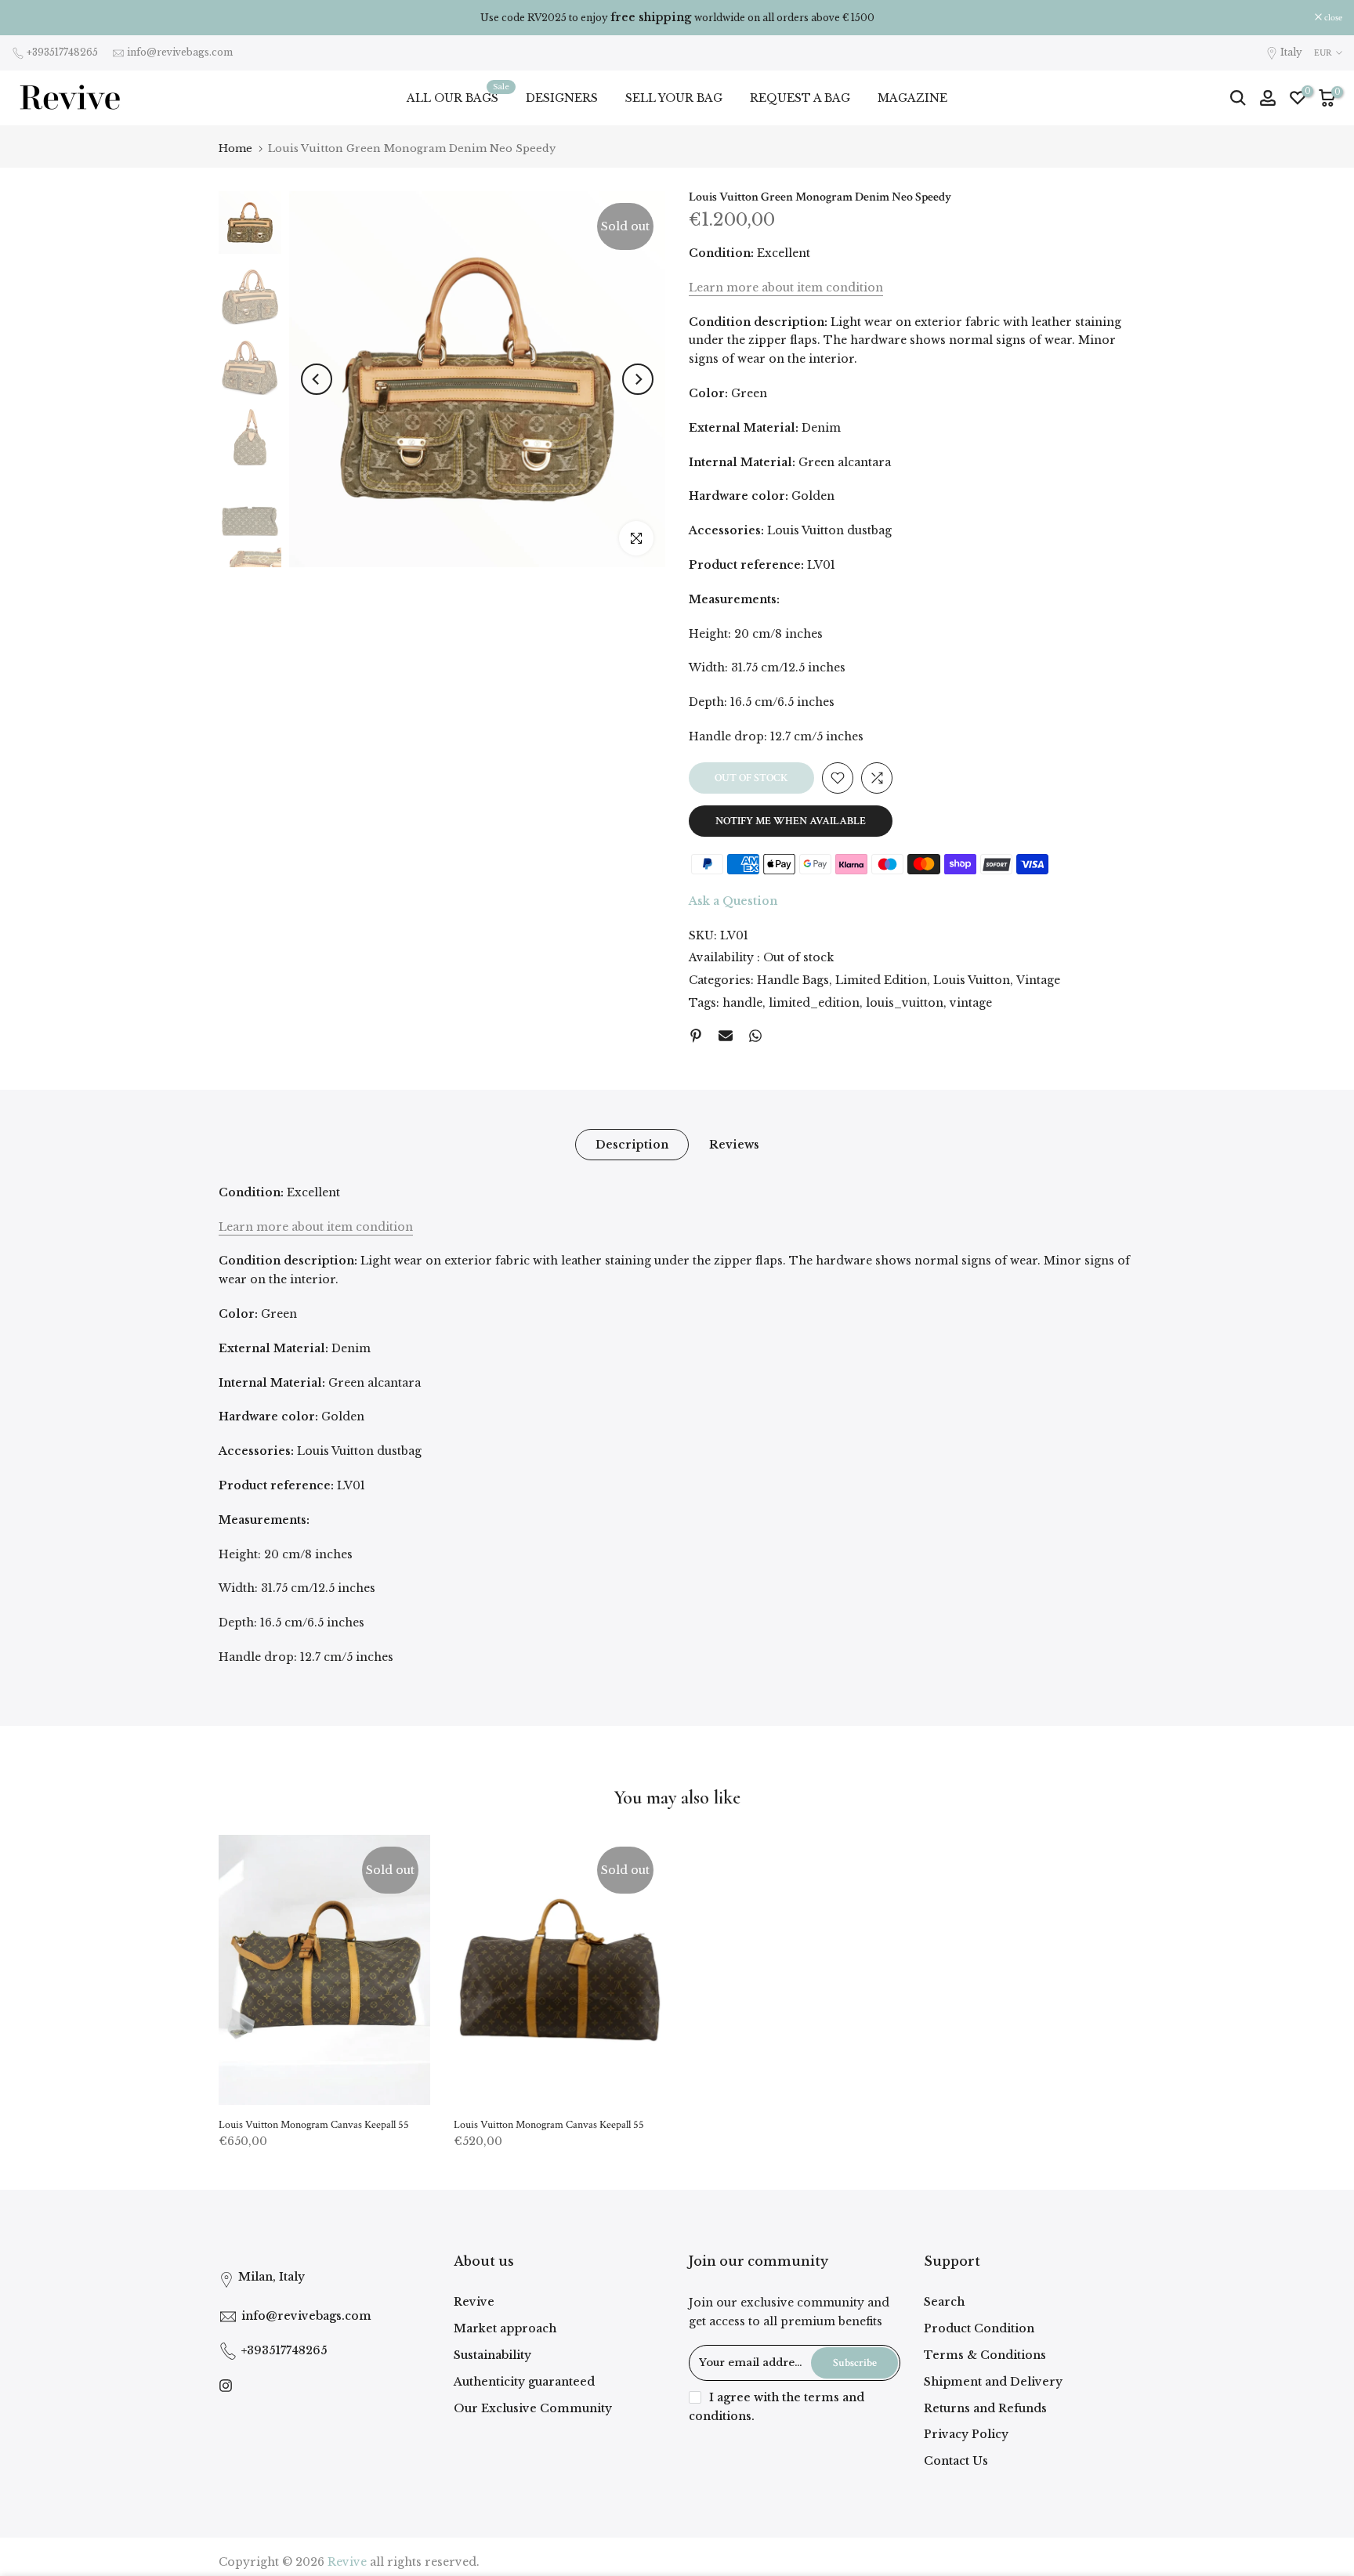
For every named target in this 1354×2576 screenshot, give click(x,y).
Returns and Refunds (985, 2408)
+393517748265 (62, 52)
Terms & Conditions (985, 2355)
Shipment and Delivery (993, 2382)
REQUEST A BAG (800, 98)
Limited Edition (881, 980)
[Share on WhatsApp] (755, 1036)
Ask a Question (733, 901)
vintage (971, 1003)
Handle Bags (793, 980)
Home (235, 148)
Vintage (1038, 980)
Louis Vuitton (972, 980)
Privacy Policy (966, 2434)
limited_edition (814, 1003)
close (29, 18)
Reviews (734, 1144)
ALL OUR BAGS (458, 97)
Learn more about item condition (786, 288)
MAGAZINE (912, 98)
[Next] (638, 379)
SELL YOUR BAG (674, 98)
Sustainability (492, 2355)
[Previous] (317, 379)
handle (742, 1003)
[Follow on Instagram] (226, 2386)
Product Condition (979, 2328)
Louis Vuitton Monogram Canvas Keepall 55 (314, 2125)
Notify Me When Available (791, 821)
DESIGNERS (562, 98)
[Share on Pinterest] (696, 1036)
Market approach (505, 2328)
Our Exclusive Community (533, 2408)
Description (632, 1144)
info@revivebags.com (180, 52)
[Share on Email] (726, 1036)
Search (944, 2302)
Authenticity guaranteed (524, 2382)
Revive (474, 2302)
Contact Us (956, 2461)
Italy (1291, 52)
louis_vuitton (905, 1003)
